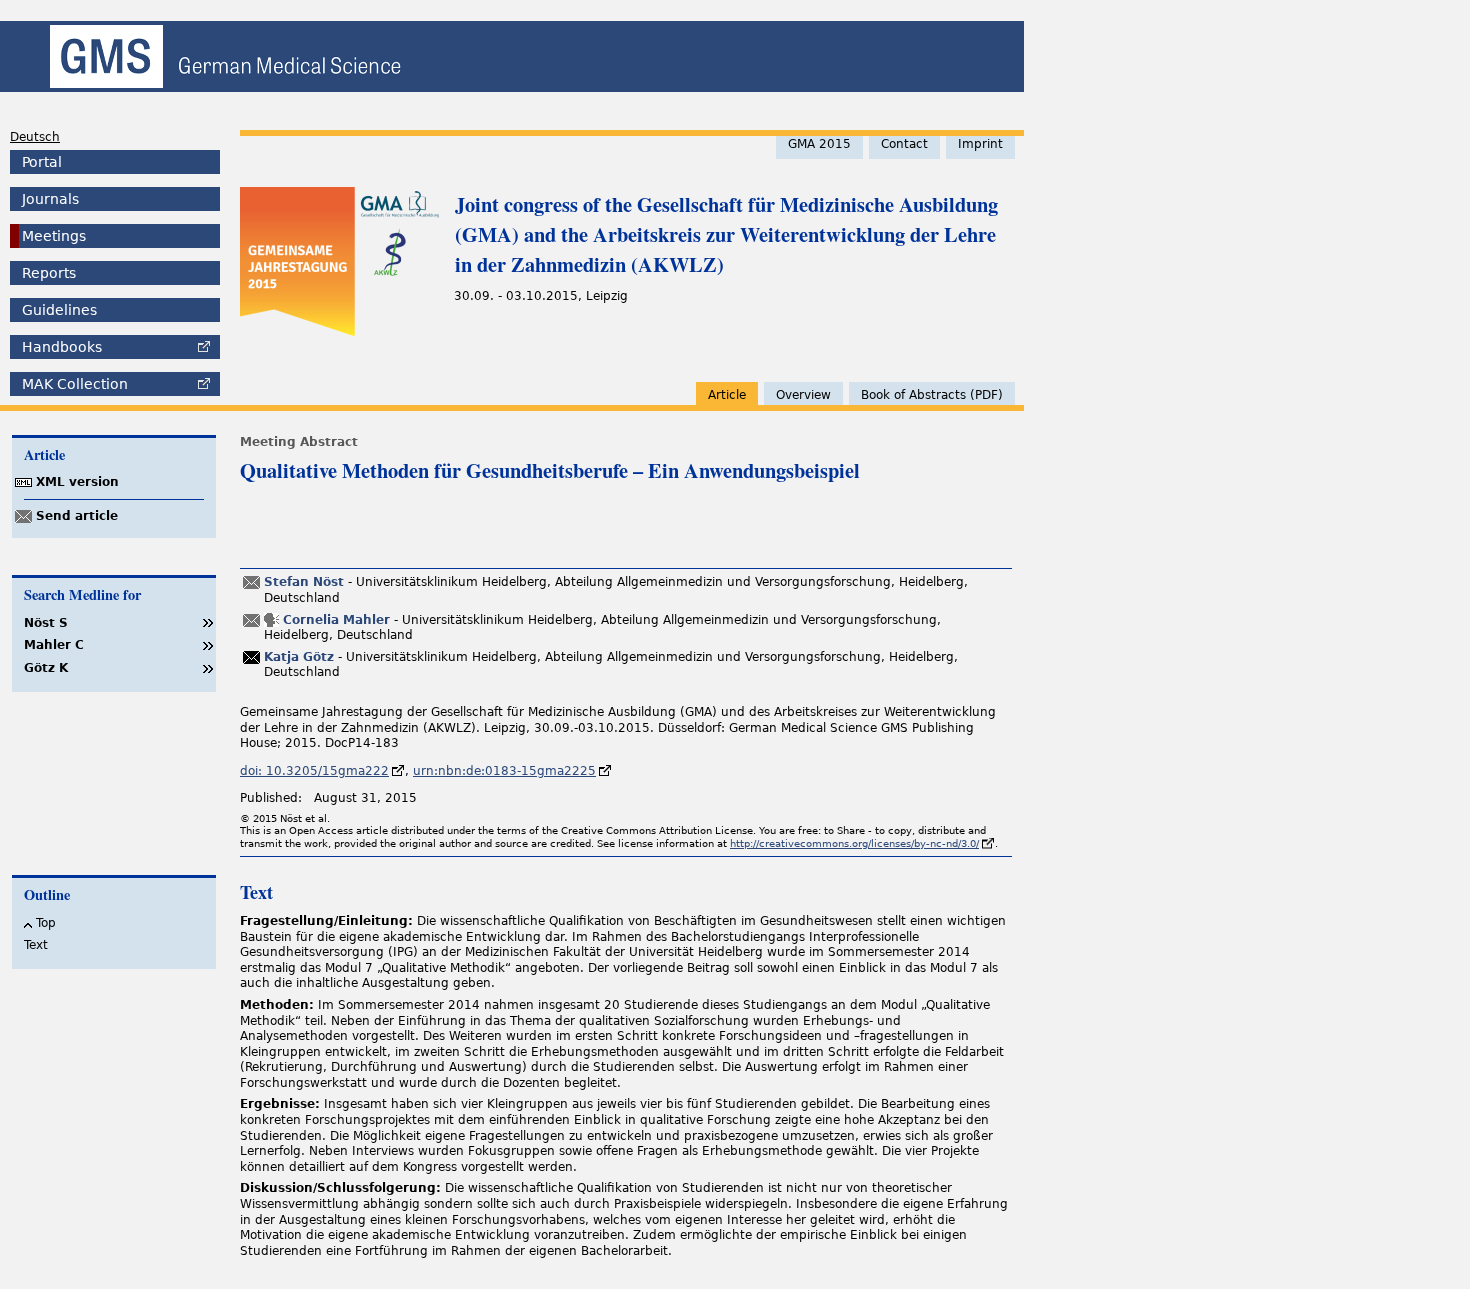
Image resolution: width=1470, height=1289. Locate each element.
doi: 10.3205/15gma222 (314, 771)
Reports (49, 273)
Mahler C (54, 645)
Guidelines (59, 310)
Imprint (980, 144)
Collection (75, 384)
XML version (77, 482)
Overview (803, 395)
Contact (904, 144)
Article (727, 395)
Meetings (54, 236)
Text (36, 945)
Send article (77, 516)
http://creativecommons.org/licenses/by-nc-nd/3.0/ (854, 843)
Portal (42, 162)
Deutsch (35, 137)
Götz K (46, 668)
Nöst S (46, 623)
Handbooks (62, 347)
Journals (50, 199)
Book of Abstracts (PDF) (932, 395)
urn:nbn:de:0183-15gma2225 (504, 771)
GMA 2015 (819, 144)
